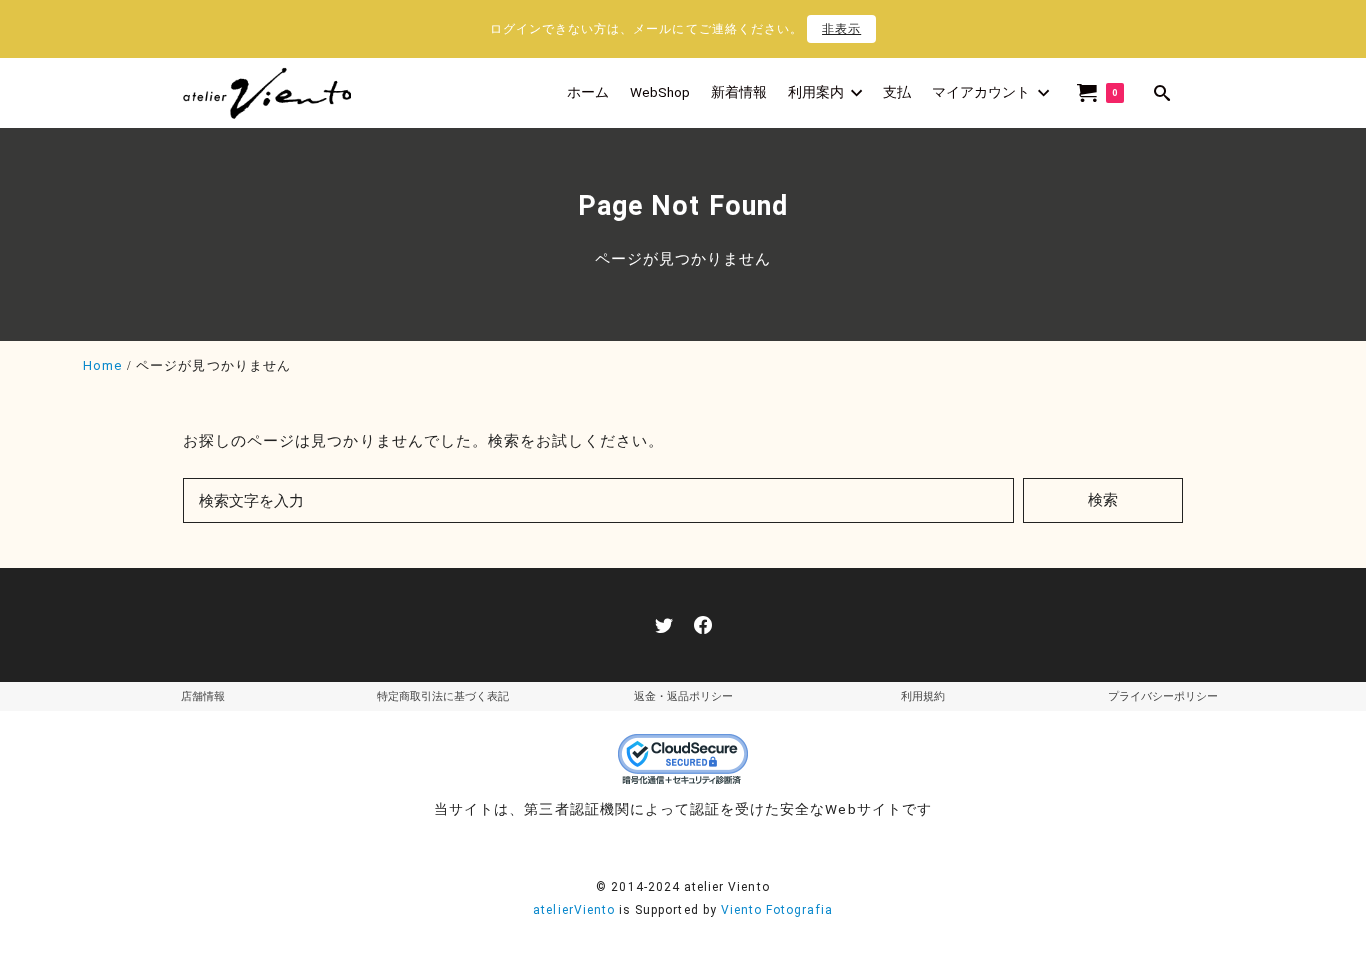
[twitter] (664, 625)
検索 (1103, 500)
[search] (1162, 93)
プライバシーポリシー (1163, 696)
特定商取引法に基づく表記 (443, 696)
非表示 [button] (841, 29)
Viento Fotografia (777, 910)
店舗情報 (203, 696)
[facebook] (703, 625)
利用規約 (923, 696)
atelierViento (574, 910)
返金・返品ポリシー (683, 696)
